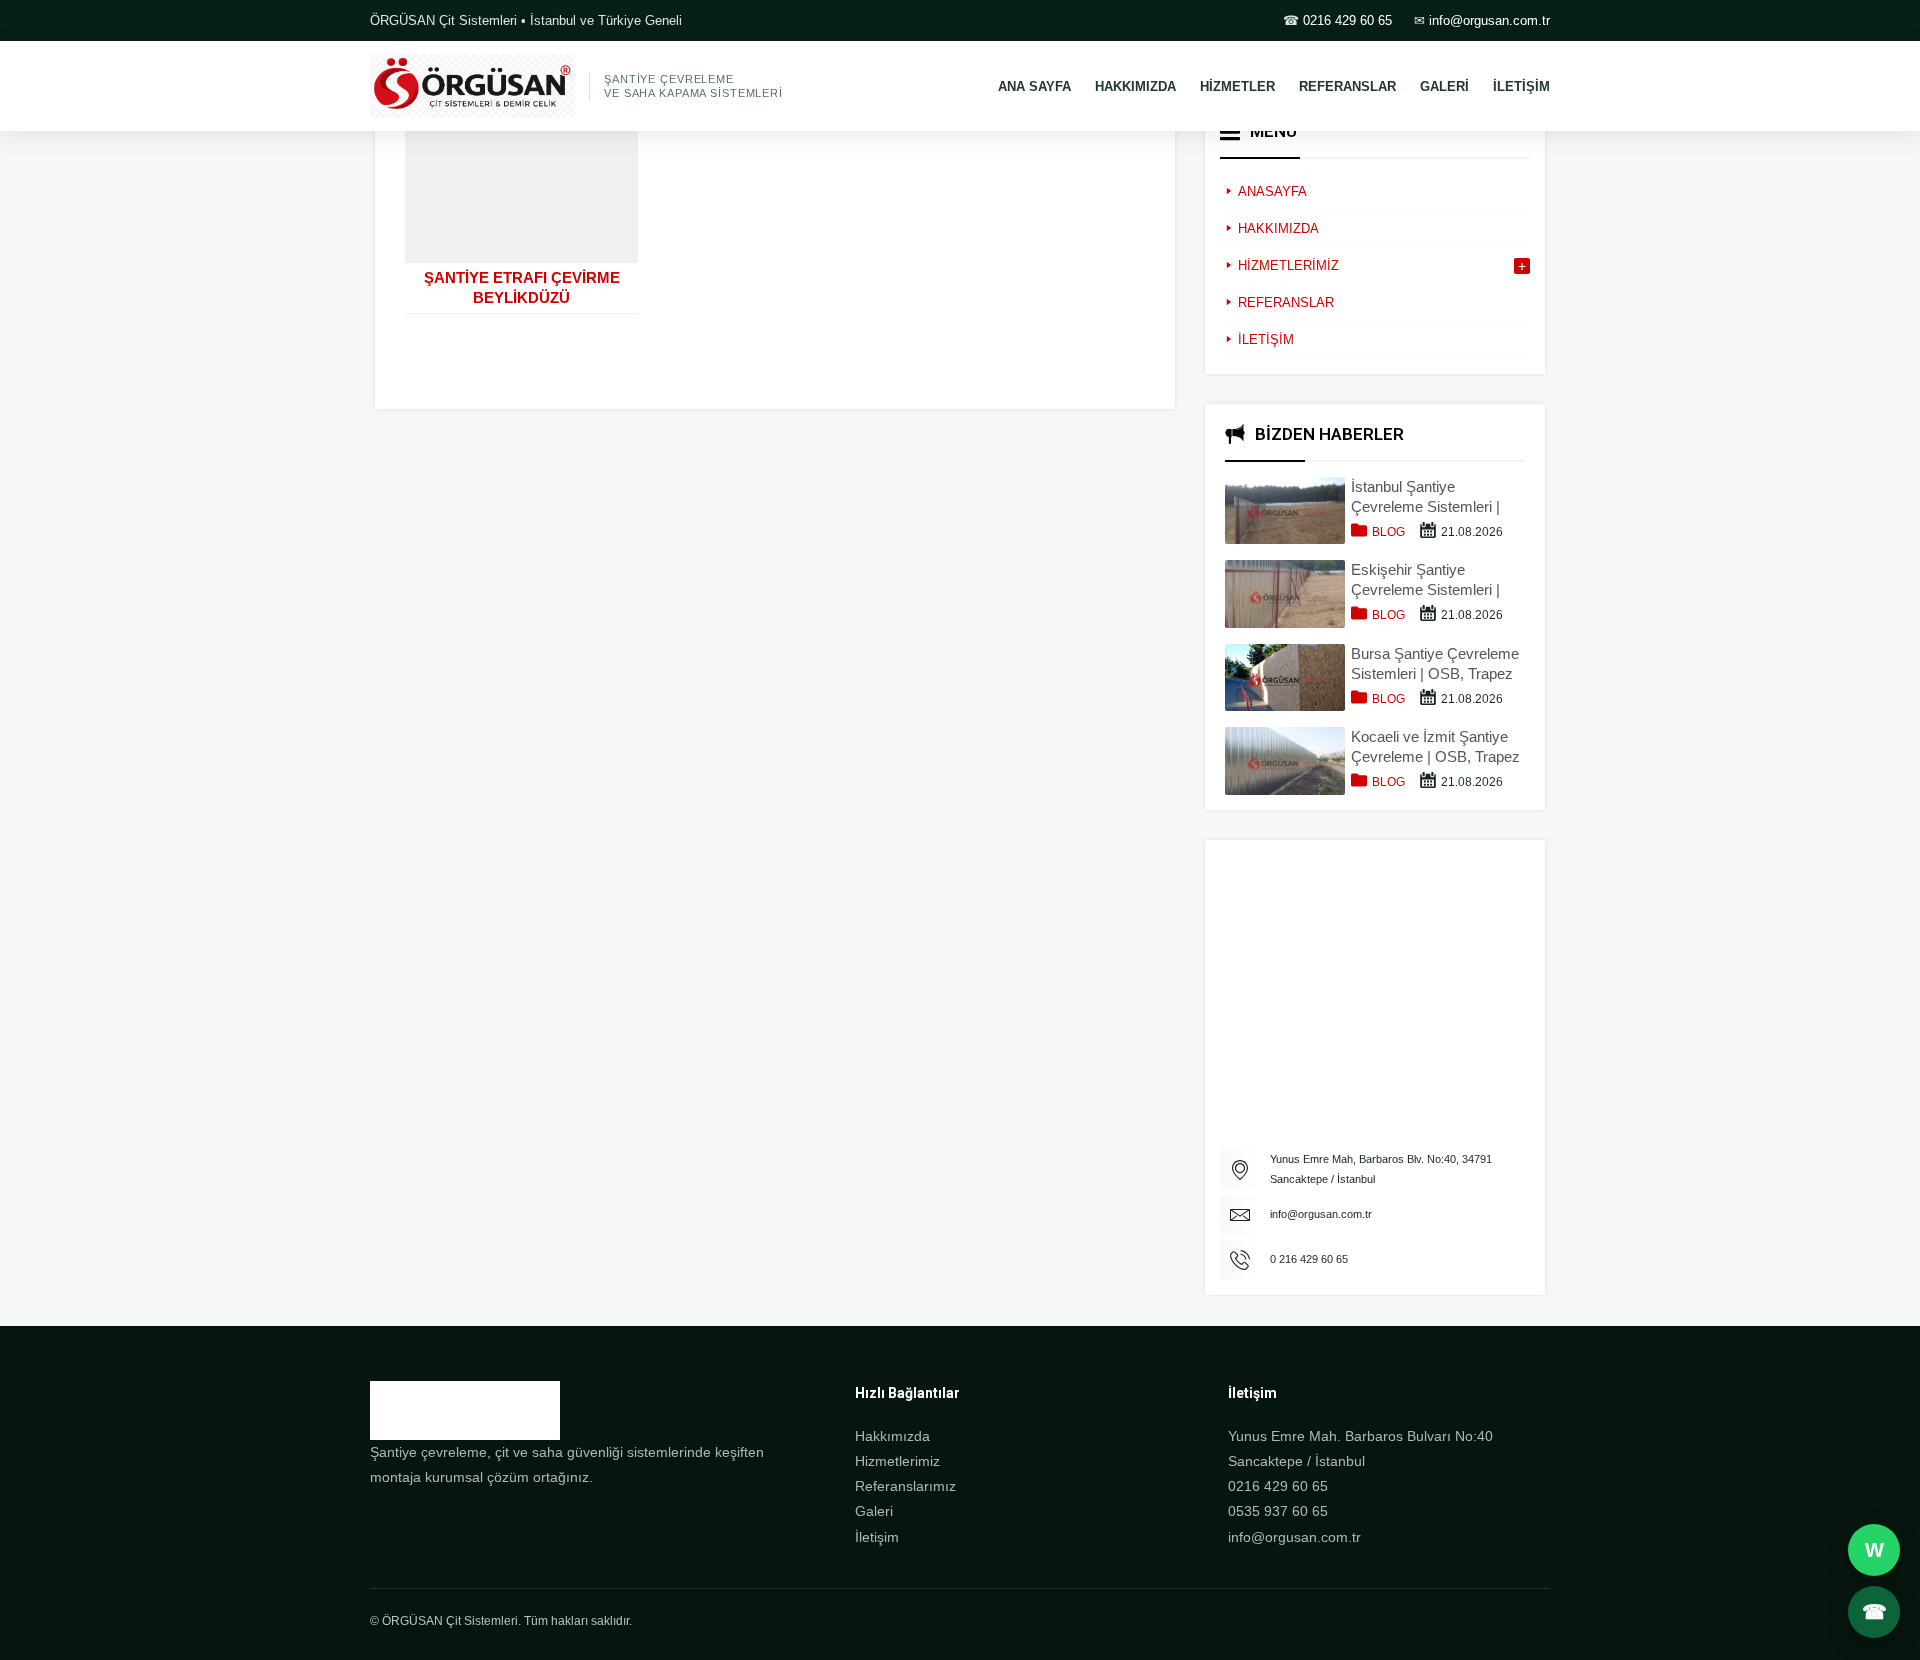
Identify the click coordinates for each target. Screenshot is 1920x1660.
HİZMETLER (1237, 86)
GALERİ (1444, 86)
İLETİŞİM (1521, 86)
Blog (1388, 532)
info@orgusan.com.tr (1489, 20)
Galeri (874, 1511)
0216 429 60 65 (1347, 20)
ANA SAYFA (1034, 86)
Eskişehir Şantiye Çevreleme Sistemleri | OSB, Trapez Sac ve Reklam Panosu (1425, 580)
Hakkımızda (892, 1436)
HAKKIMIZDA (1135, 86)
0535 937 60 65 (1278, 1511)
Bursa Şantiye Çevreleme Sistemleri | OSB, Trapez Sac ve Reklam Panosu (1435, 664)
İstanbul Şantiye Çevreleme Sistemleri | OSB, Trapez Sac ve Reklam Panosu (1425, 497)
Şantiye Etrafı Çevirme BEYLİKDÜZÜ (522, 287)
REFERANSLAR (1347, 86)
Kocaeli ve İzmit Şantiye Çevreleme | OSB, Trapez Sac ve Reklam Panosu (1435, 747)
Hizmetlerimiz (897, 1461)
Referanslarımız (905, 1486)
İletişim (877, 1537)
